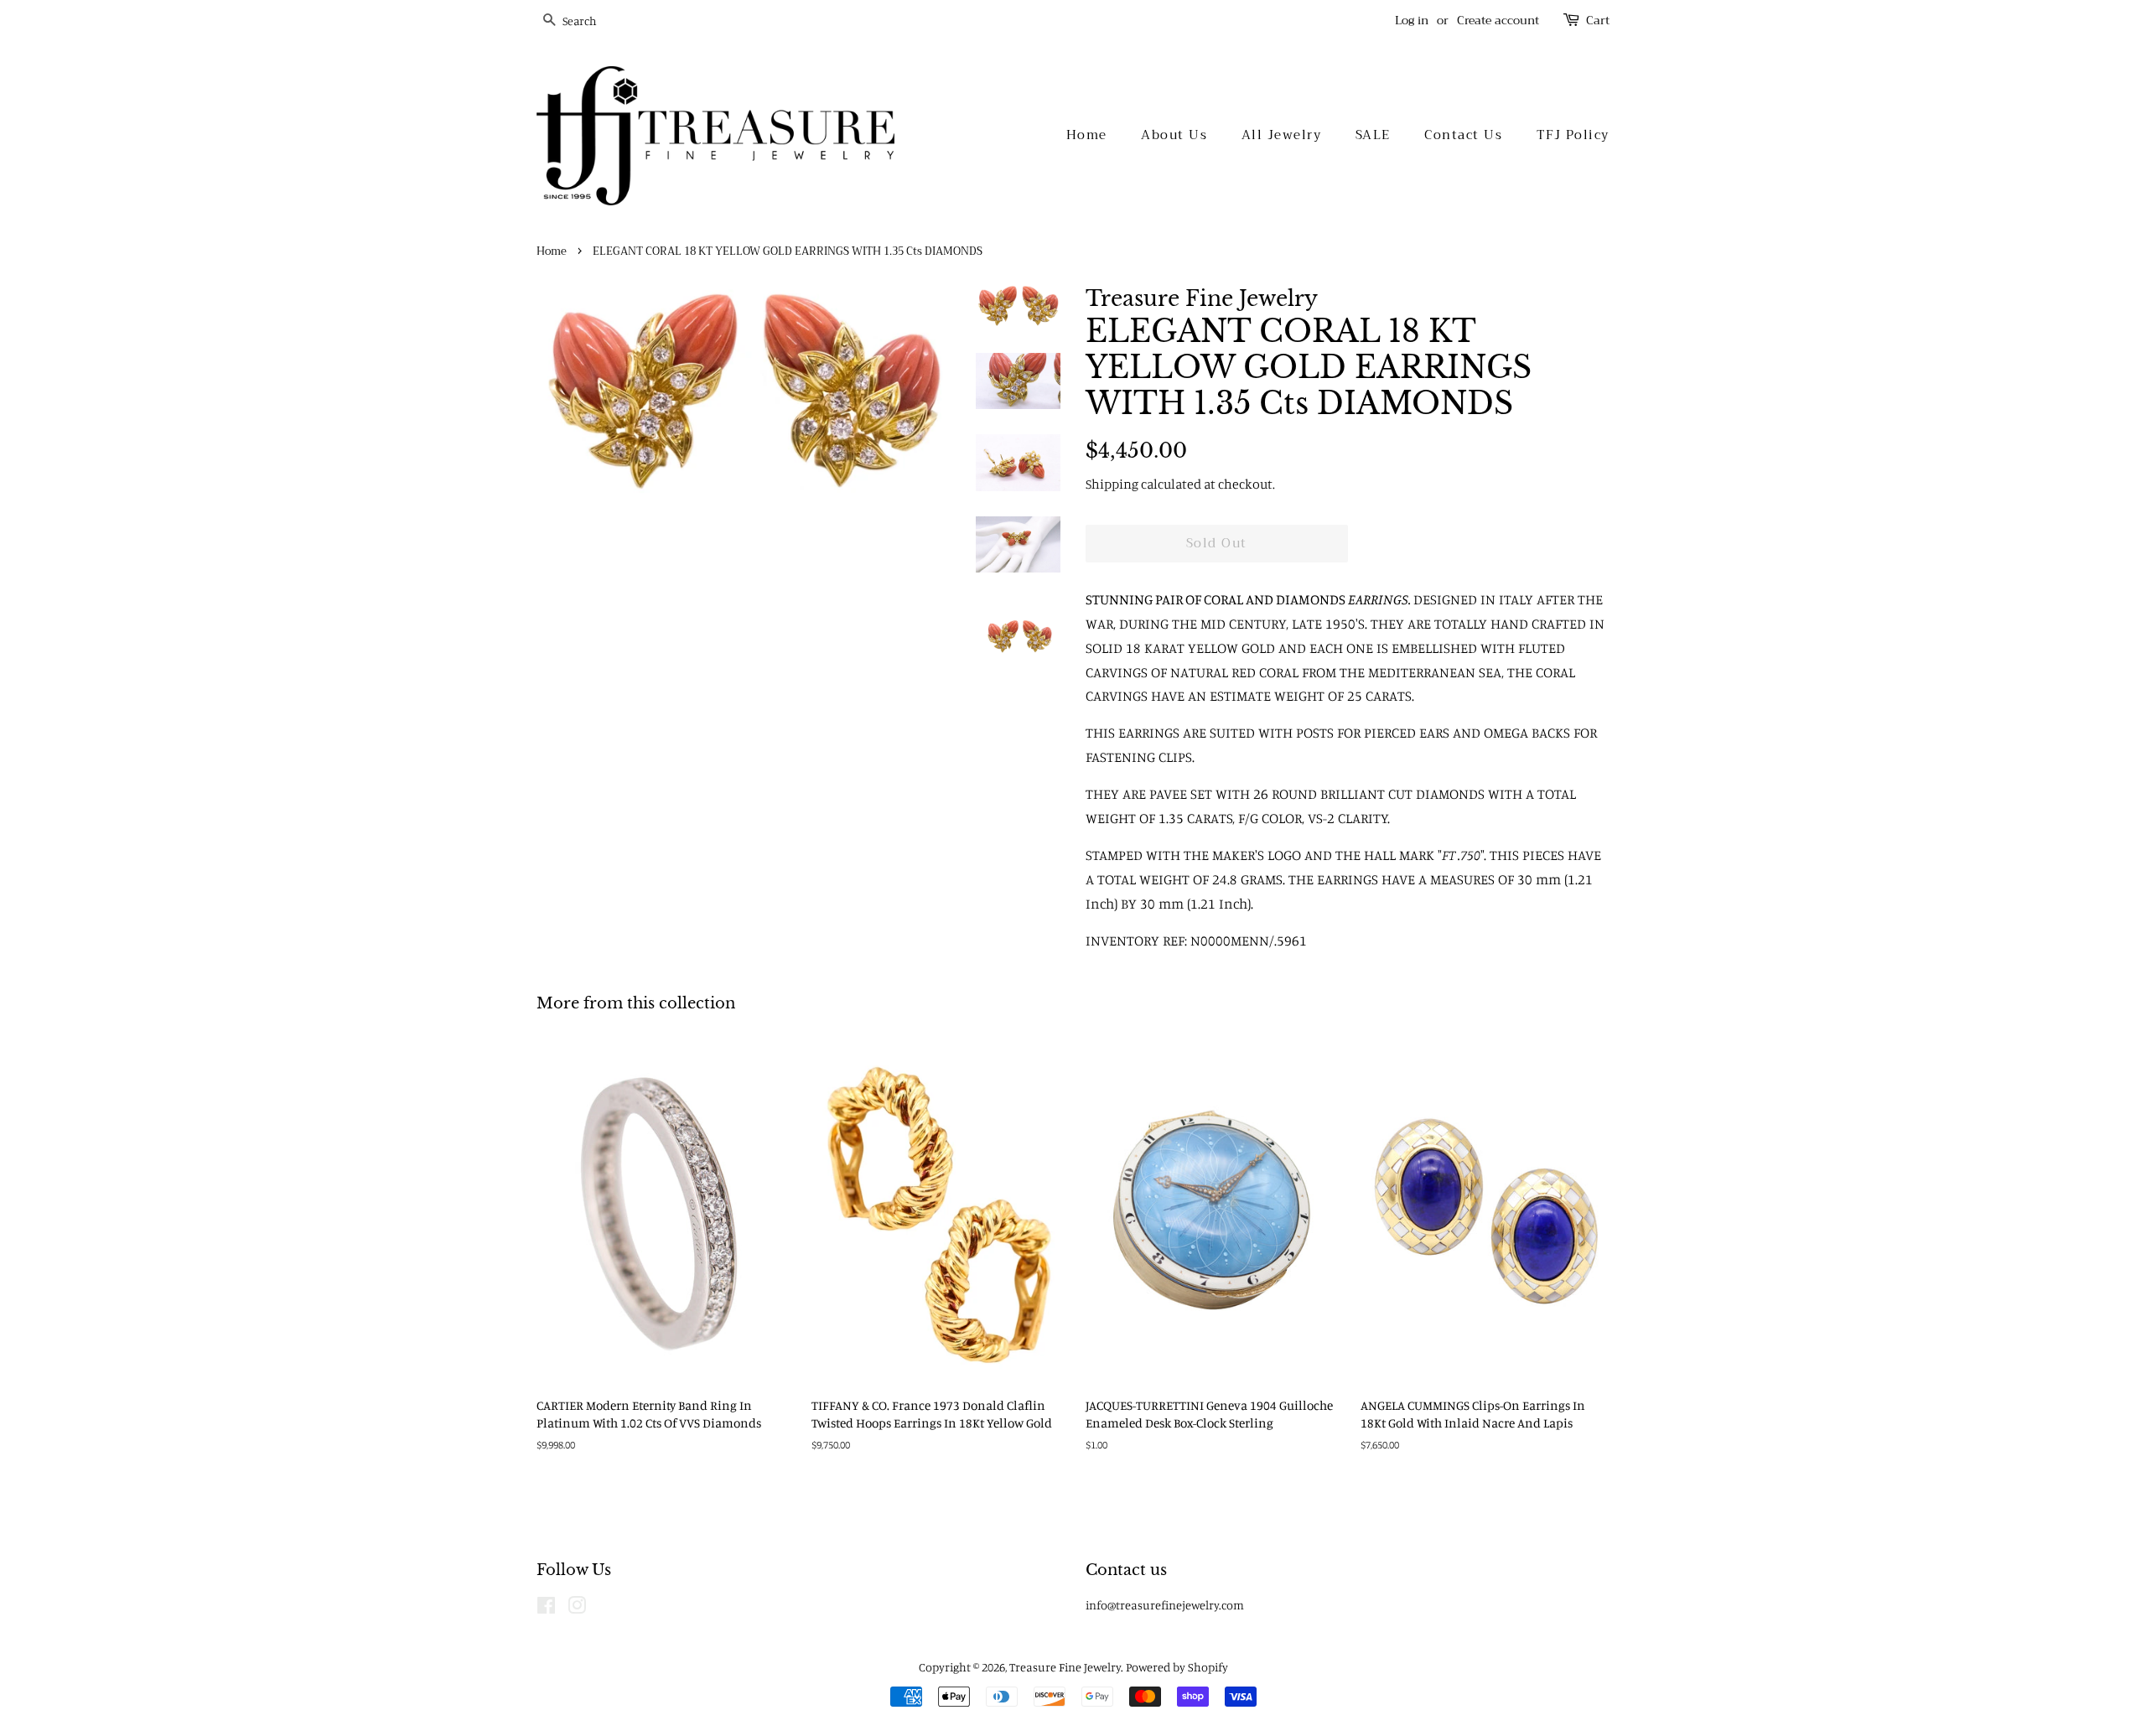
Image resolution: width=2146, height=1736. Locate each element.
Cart (1598, 21)
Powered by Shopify (1177, 1667)
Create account (1498, 20)
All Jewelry (1282, 135)
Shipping (1112, 484)
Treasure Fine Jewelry (1065, 1667)
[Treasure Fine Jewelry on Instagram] (577, 1608)
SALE (1373, 135)
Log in (1412, 20)
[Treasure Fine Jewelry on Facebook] (546, 1608)
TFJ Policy (1573, 135)
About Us (1174, 135)
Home (1087, 135)
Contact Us (1463, 135)
